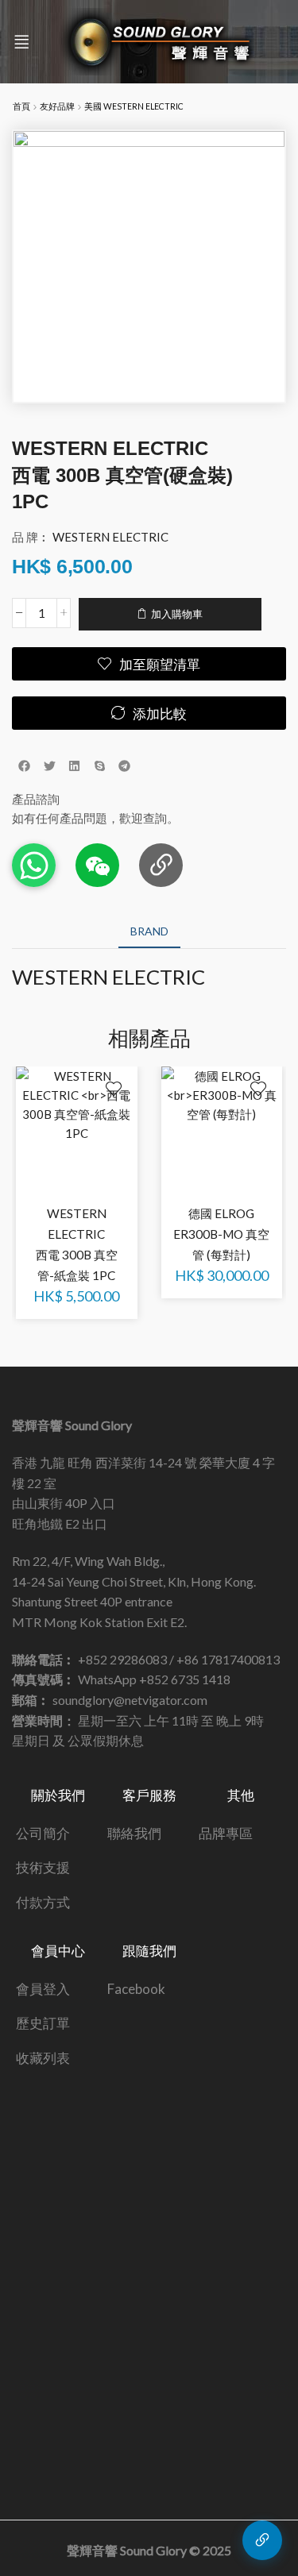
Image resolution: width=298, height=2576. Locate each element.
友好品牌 (57, 106)
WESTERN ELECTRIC (110, 537)
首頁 (21, 106)
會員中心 (58, 1951)
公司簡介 (43, 1833)
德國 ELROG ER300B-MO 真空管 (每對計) (221, 1234)
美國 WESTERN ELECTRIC (134, 106)
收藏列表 (43, 2058)
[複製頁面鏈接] (161, 865)
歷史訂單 (43, 2023)
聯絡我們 (134, 1833)
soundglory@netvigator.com (130, 1700)
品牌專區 (226, 1833)
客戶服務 (149, 1795)
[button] (21, 42)
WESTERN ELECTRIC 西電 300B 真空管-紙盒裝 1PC (77, 1244)
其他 (241, 1795)
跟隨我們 (149, 1951)
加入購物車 (177, 614)
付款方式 (43, 1902)
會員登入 (43, 1989)
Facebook (136, 1989)
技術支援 (43, 1867)
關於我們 (58, 1795)
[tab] (149, 931)
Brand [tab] (149, 931)
